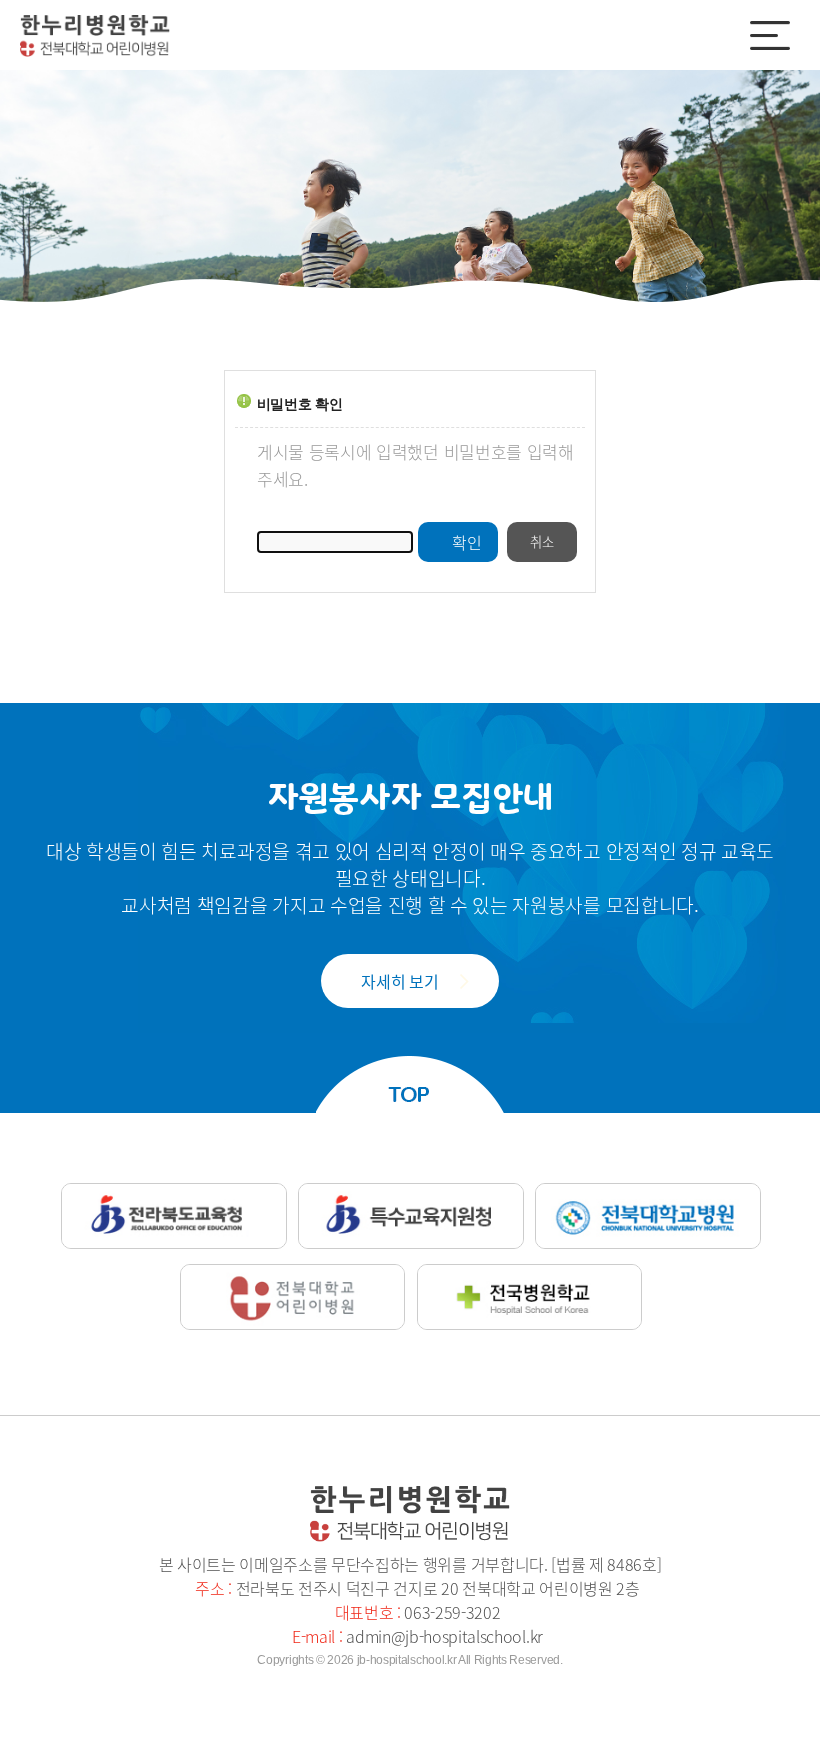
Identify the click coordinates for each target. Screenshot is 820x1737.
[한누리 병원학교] (95, 36)
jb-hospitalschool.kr (407, 1660)
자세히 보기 (399, 981)
